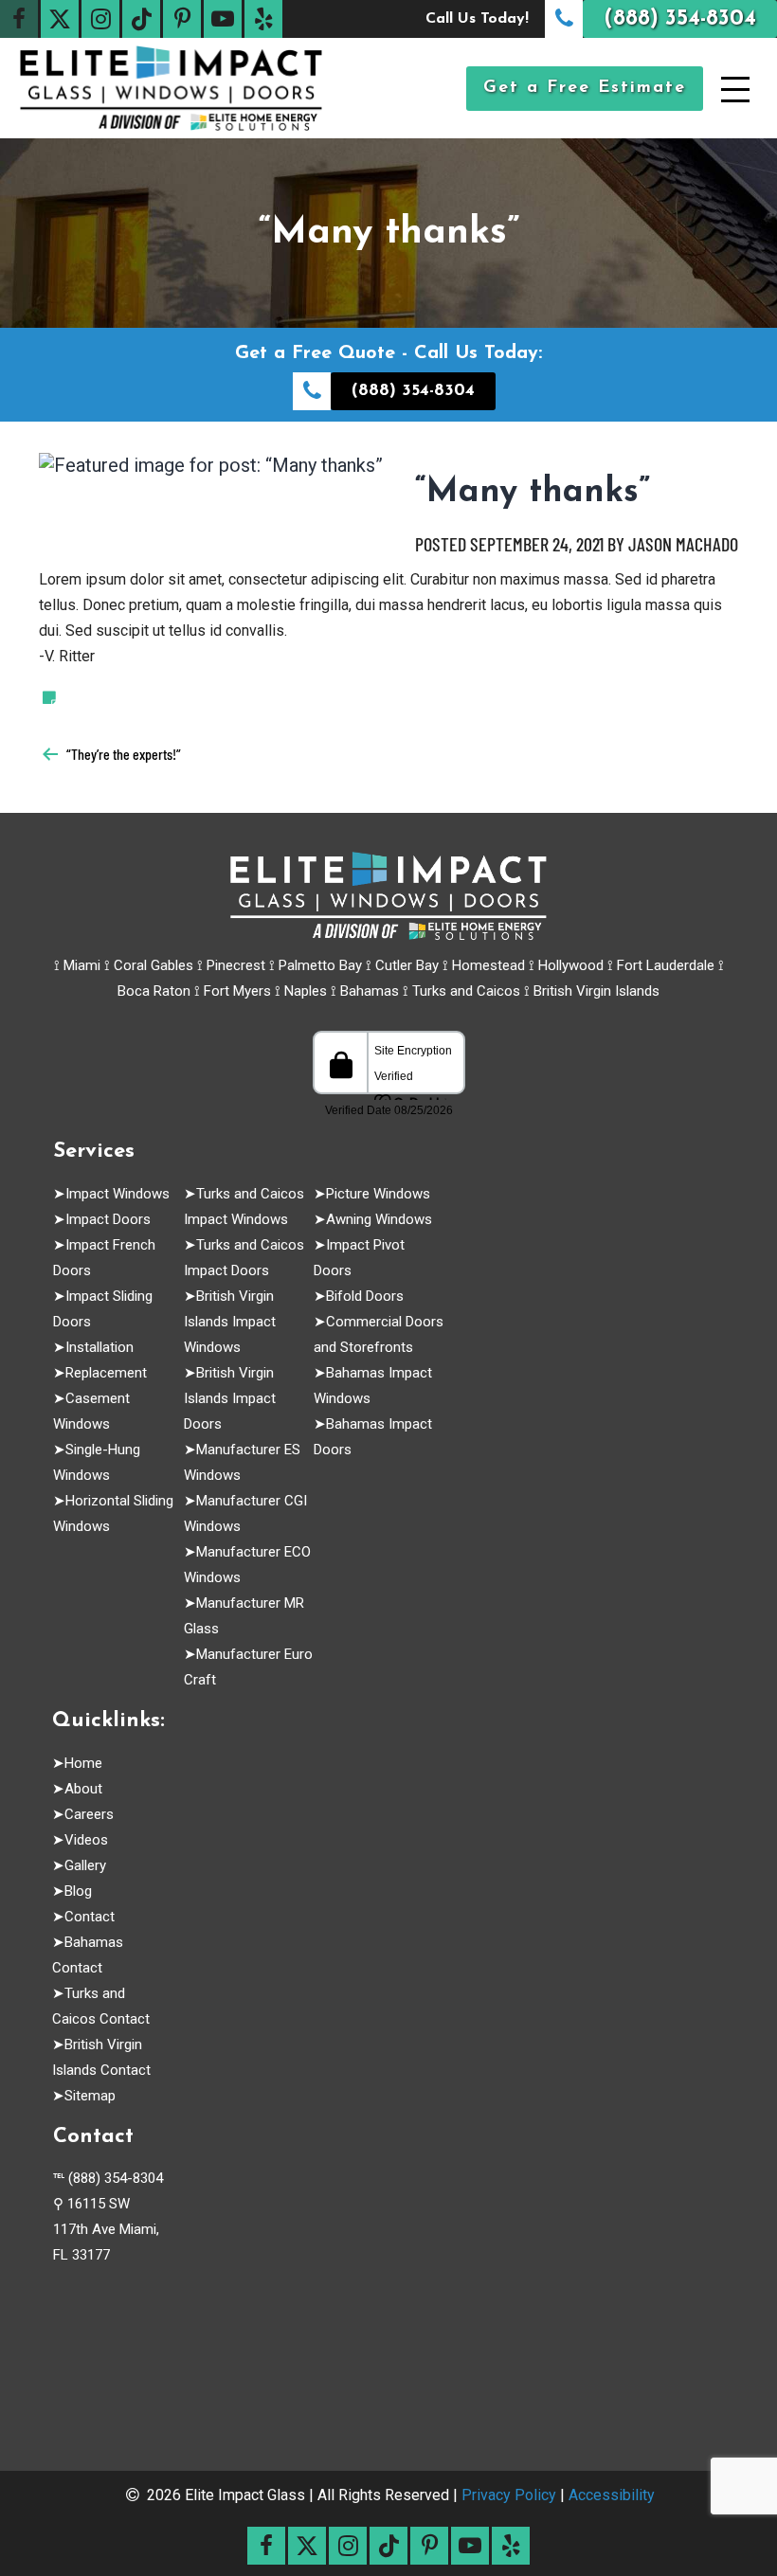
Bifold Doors (365, 1296)
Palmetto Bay (320, 965)
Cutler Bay (407, 965)
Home (83, 1763)
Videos (86, 1840)
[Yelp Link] (263, 19)
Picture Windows (378, 1194)
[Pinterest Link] (182, 19)
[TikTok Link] (141, 19)
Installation (99, 1347)
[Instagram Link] (100, 19)
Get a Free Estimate (585, 88)
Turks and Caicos (466, 991)
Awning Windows (379, 1219)
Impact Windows (117, 1194)
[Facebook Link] (19, 19)
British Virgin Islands (596, 991)
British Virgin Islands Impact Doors (230, 1398)
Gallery (85, 1865)
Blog (78, 1891)
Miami (82, 965)
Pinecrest (236, 965)
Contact (90, 1917)
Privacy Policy (509, 2495)
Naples (306, 991)
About (83, 1789)
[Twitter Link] (60, 19)
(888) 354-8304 (116, 2178)
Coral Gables (154, 965)
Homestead (488, 965)
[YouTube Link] (223, 19)
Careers (89, 1814)
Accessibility (612, 2495)
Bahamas (370, 991)
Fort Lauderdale (666, 965)
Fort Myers (237, 991)
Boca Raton (154, 991)
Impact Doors (108, 1219)
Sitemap (90, 2096)
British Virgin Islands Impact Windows (230, 1322)
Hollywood (571, 965)
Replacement (106, 1373)
